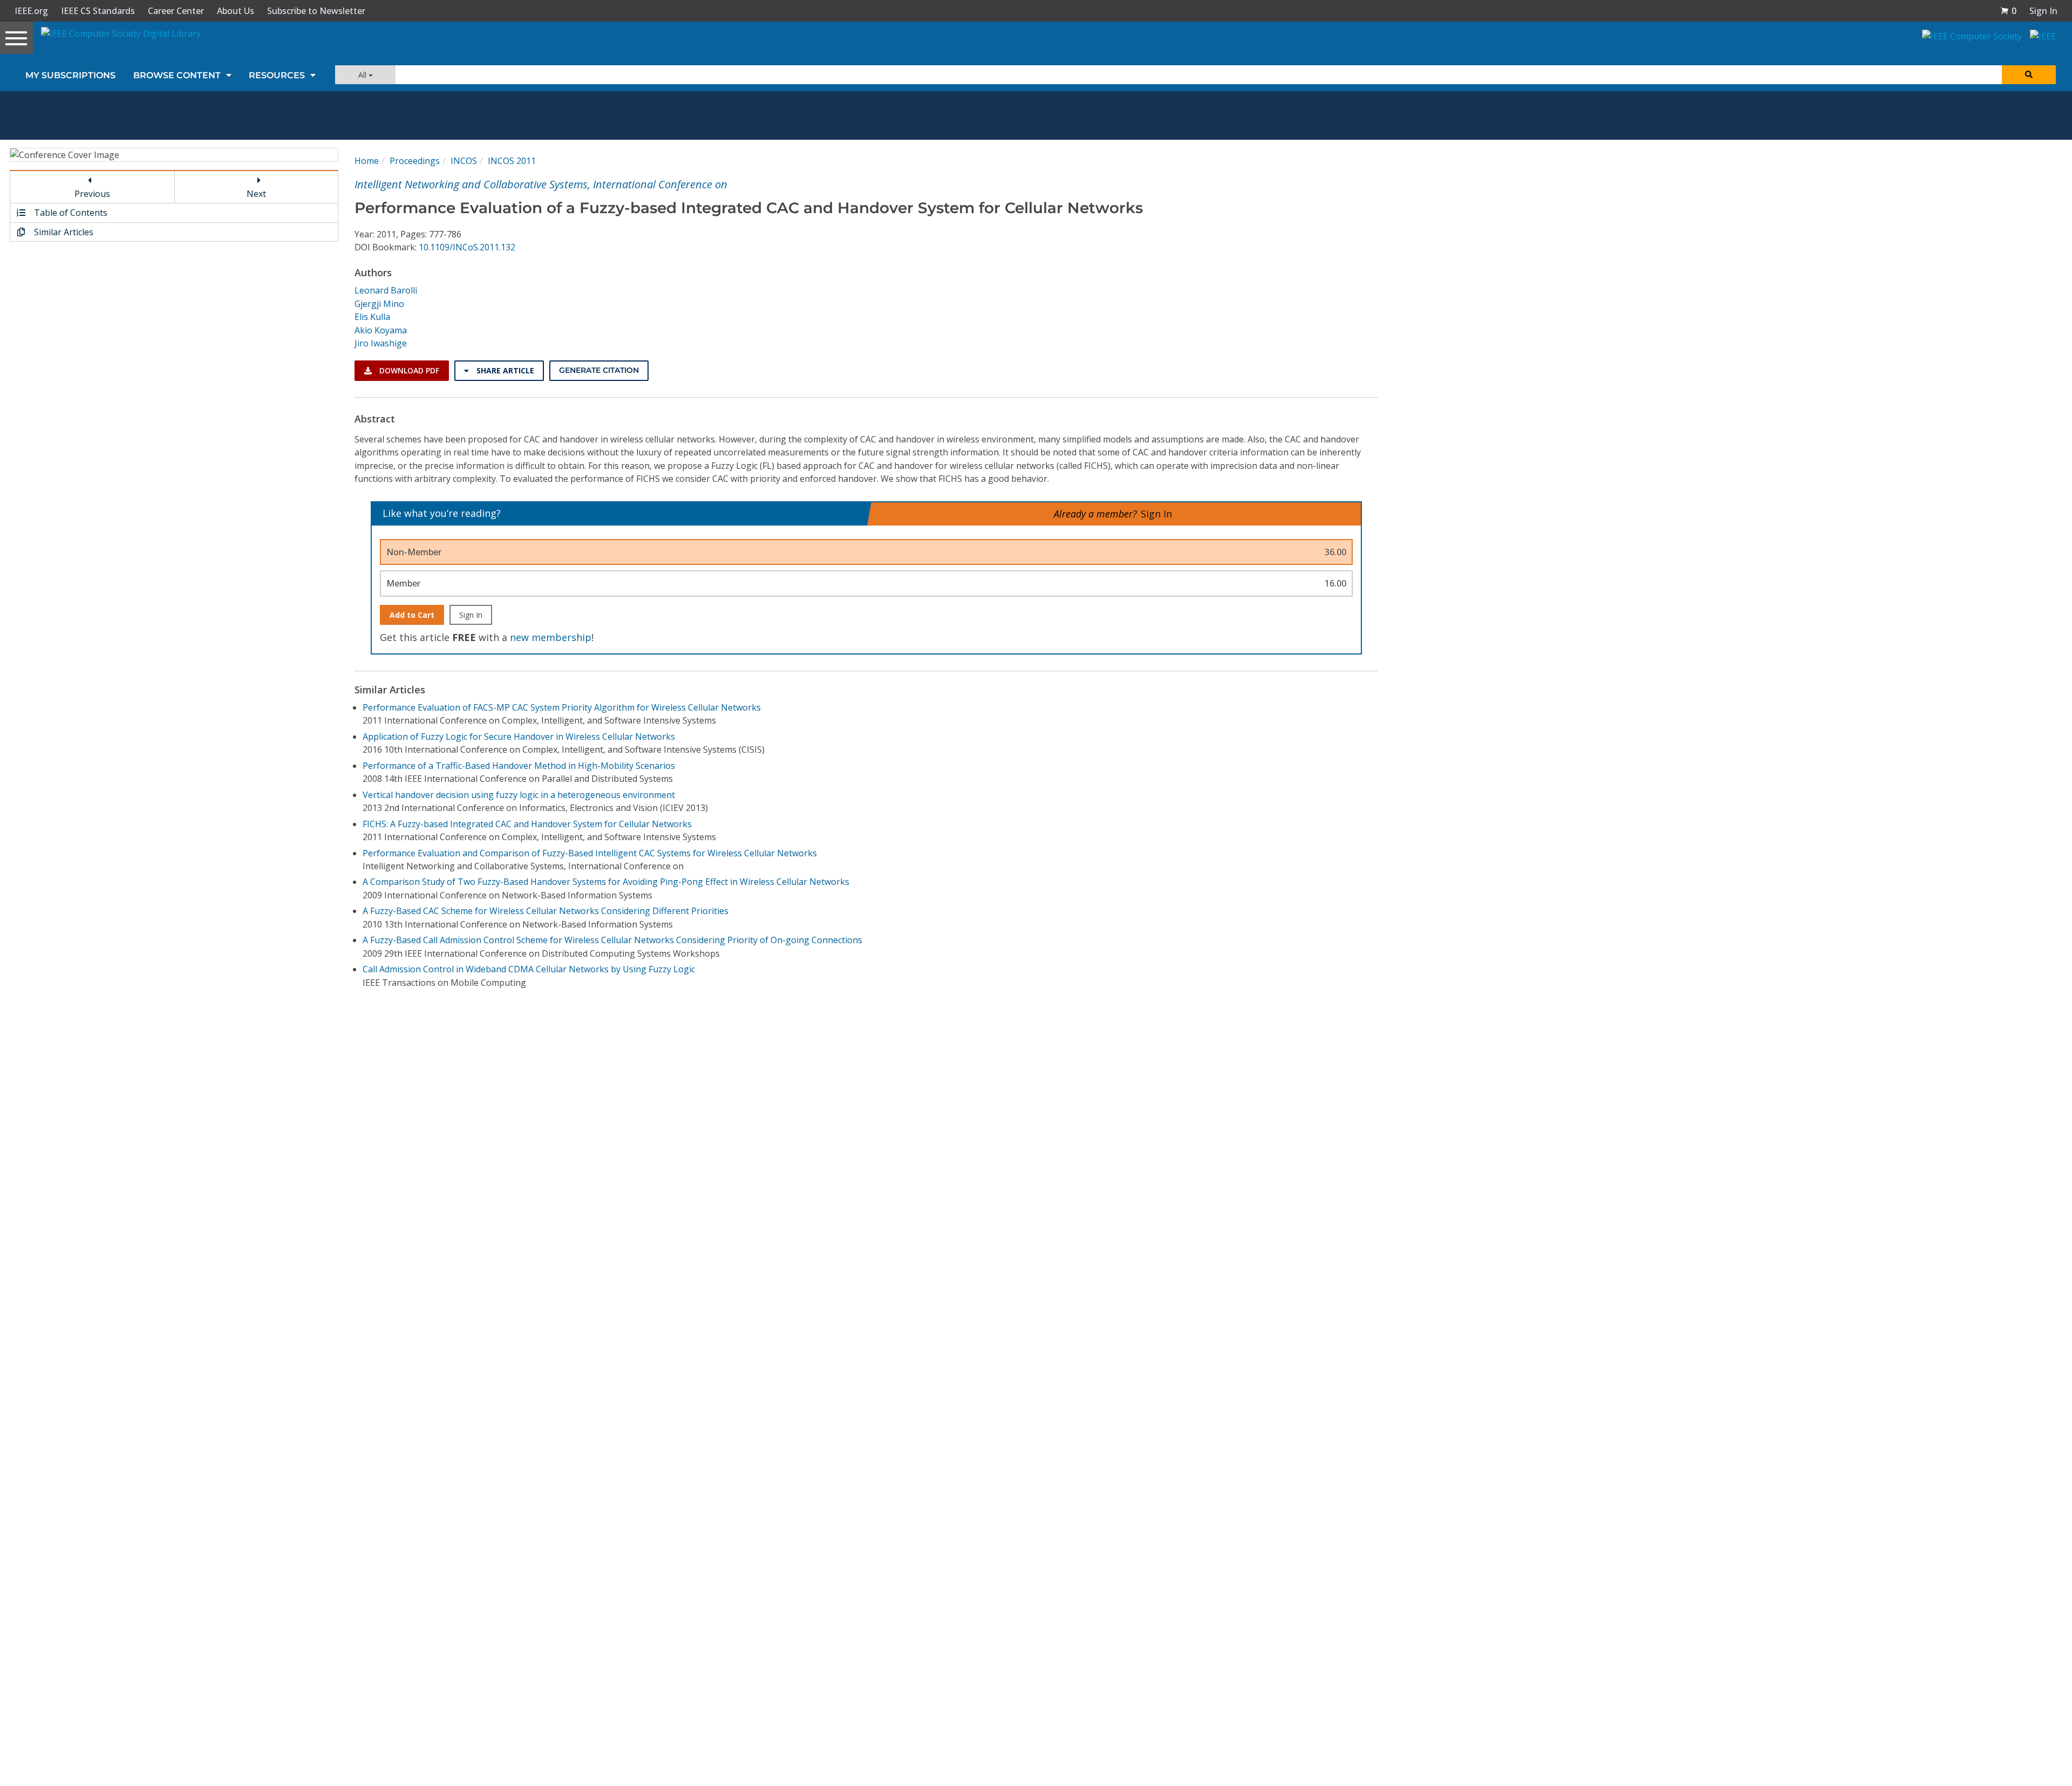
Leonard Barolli (386, 290)
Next (256, 194)
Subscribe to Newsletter (316, 11)
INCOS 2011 (512, 161)
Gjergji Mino (379, 304)
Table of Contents (70, 213)
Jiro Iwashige (381, 343)
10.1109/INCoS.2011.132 (467, 247)
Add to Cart (412, 615)
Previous (92, 194)
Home (367, 161)
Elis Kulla (372, 317)
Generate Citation (599, 370)
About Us (236, 11)
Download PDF (408, 370)
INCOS (464, 161)
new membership (551, 637)
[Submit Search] (2029, 75)
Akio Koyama (381, 330)
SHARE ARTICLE (504, 370)
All (363, 75)
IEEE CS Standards (98, 11)
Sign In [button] (2043, 11)
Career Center (176, 11)
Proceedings (415, 161)
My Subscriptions (70, 75)
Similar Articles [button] (63, 232)
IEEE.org (31, 11)
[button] (2008, 11)
